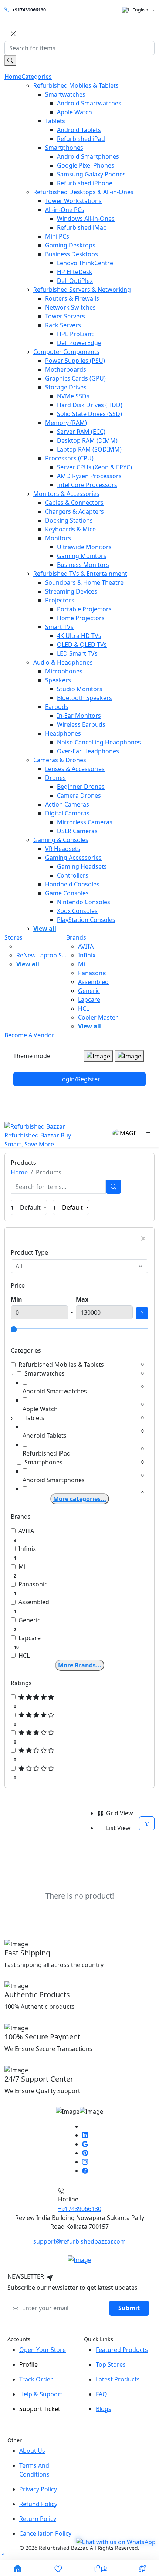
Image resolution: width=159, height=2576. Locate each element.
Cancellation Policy (45, 2533)
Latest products (118, 2379)
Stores (13, 937)
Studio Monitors (80, 689)
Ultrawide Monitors (84, 547)
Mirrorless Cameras (85, 822)
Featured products (122, 2350)
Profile (28, 2364)
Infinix (87, 955)
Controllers (73, 875)
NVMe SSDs (73, 396)
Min (16, 1299)
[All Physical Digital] (79, 1266)
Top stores (111, 2364)
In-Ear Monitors (79, 716)
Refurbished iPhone (85, 183)
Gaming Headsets (82, 866)
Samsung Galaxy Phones (91, 174)
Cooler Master (98, 1017)
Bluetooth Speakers (84, 698)
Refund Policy (38, 2504)
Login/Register (80, 1079)
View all (45, 929)
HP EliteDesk (75, 272)
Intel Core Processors (87, 485)
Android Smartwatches (89, 103)
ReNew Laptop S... (41, 955)
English (140, 10)
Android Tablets (79, 130)
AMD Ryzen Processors (89, 476)
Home (13, 77)
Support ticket (40, 2409)
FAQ (102, 2394)
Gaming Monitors (82, 556)
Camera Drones (79, 795)
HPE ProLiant (75, 334)
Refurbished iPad (81, 139)
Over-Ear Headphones (88, 751)
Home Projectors (81, 618)
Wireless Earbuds (81, 724)
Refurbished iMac (82, 227)
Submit (129, 2308)
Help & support (41, 2394)
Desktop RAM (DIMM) (87, 440)
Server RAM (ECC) (81, 432)
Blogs (104, 2409)
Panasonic (92, 973)
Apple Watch (75, 112)
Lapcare (89, 1000)
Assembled (93, 982)
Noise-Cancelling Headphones (99, 742)
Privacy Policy (38, 2489)
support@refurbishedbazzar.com (79, 2241)
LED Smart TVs (77, 653)
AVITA (86, 946)
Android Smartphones (88, 156)
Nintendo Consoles (84, 902)
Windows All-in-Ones (86, 219)
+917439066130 (29, 10)
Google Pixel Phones (86, 165)
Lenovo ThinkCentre (85, 263)
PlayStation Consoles (86, 920)
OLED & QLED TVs (82, 645)
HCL (84, 1008)
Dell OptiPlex (75, 281)
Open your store (43, 2350)
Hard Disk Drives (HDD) (90, 405)
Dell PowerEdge (79, 343)
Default (31, 1207)
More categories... (80, 1499)
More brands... (80, 1665)
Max (82, 1299)
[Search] (114, 1187)
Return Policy (38, 2519)
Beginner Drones (81, 787)
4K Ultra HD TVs (79, 636)
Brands (76, 937)
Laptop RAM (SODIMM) (89, 449)
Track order (36, 2379)
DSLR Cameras (77, 831)
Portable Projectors (84, 609)
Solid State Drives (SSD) (89, 414)
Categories (37, 77)
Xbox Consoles (77, 911)
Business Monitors (83, 565)
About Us (32, 2451)
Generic (89, 991)
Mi (82, 964)
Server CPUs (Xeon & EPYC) (94, 467)
